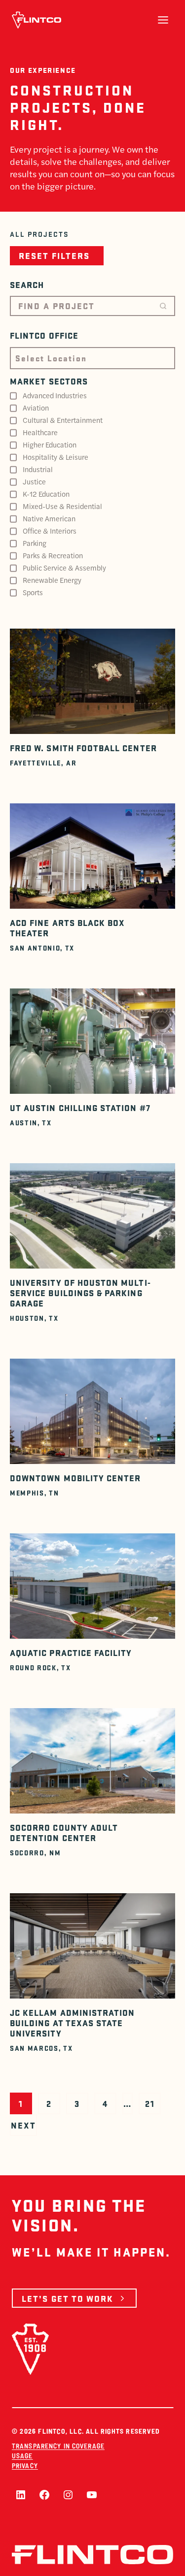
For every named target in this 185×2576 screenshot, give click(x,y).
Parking (35, 543)
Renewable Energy (52, 580)
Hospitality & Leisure (55, 457)
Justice (34, 481)
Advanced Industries (55, 395)
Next (23, 2125)
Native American (49, 518)
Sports (33, 592)
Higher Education (50, 445)
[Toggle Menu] (163, 20)
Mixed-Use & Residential (62, 506)
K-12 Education (46, 494)
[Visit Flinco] (37, 20)
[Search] (163, 306)
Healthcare (40, 432)
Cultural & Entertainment (63, 420)
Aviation (36, 408)
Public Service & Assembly (64, 568)
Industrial (38, 469)
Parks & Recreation (53, 555)
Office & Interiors (50, 531)
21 (150, 2103)
